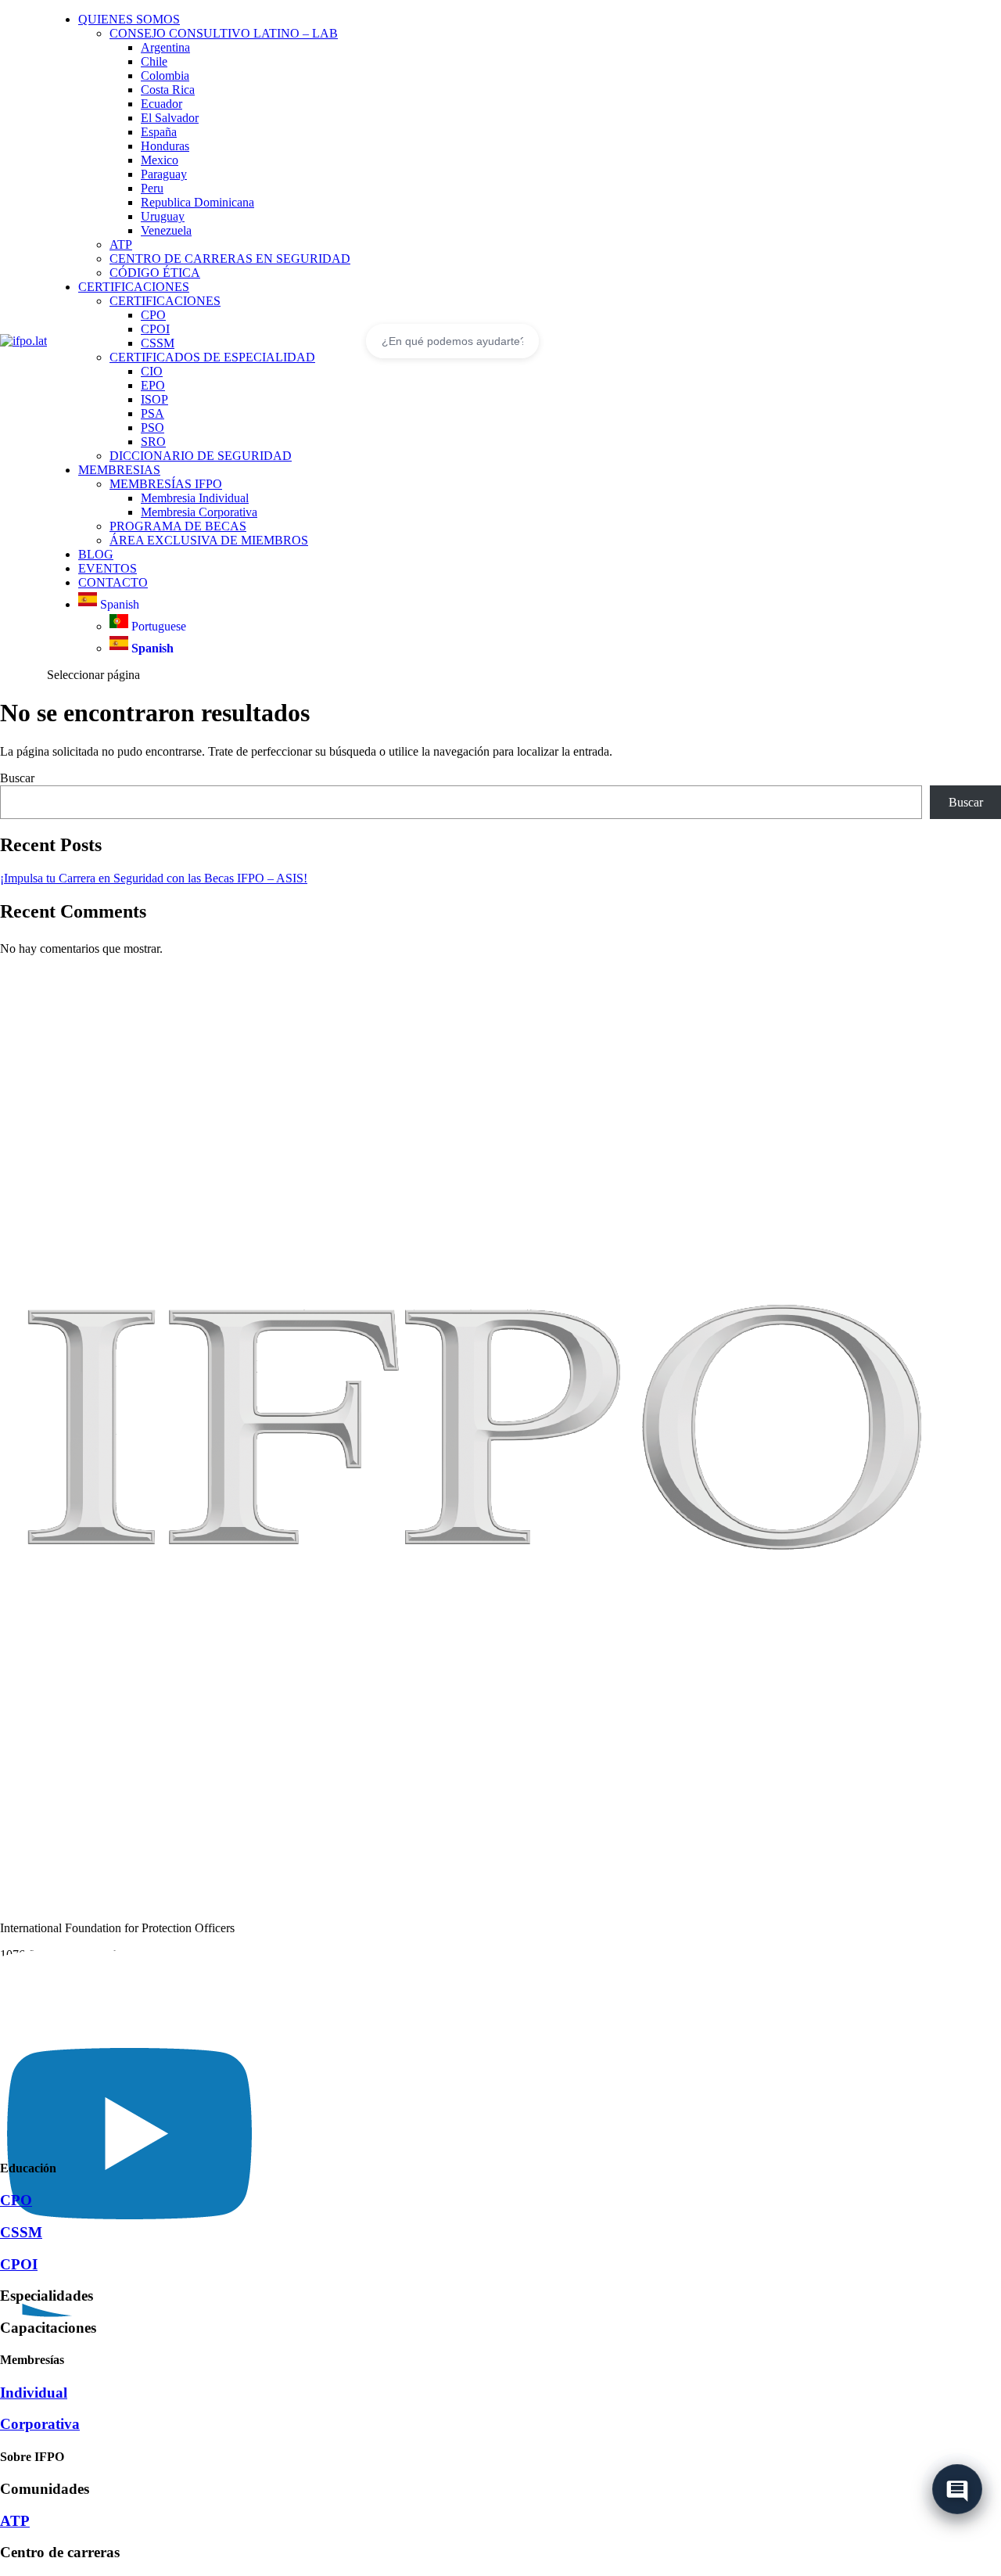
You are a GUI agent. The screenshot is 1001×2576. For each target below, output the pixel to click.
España (159, 132)
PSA (152, 413)
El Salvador (170, 118)
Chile (154, 61)
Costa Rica (168, 90)
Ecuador (161, 104)
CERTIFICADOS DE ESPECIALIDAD (212, 357)
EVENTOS (108, 568)
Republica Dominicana (197, 202)
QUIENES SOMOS (129, 19)
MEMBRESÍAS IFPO (166, 484)
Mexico (160, 160)
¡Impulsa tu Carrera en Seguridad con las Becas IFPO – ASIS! (154, 878)
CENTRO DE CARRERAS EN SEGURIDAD (230, 259)
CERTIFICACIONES (134, 287)
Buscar (17, 778)
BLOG (96, 554)
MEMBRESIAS (119, 470)
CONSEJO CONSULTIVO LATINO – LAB (224, 33)
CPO (153, 315)
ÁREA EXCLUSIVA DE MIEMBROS (209, 540)
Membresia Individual (195, 498)
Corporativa (40, 2424)
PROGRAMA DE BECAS (178, 526)
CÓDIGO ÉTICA (155, 273)
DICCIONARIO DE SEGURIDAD (201, 456)
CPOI (155, 329)
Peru (152, 188)
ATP (121, 244)
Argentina (165, 47)
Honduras (165, 146)
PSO (152, 428)
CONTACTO (113, 582)
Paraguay (164, 174)
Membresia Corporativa (199, 512)
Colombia (165, 75)
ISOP (154, 399)
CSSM (158, 343)
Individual (34, 2393)
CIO (152, 371)
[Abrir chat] (957, 2486)
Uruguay (163, 216)
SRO (153, 442)
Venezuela (166, 230)
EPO (153, 385)
